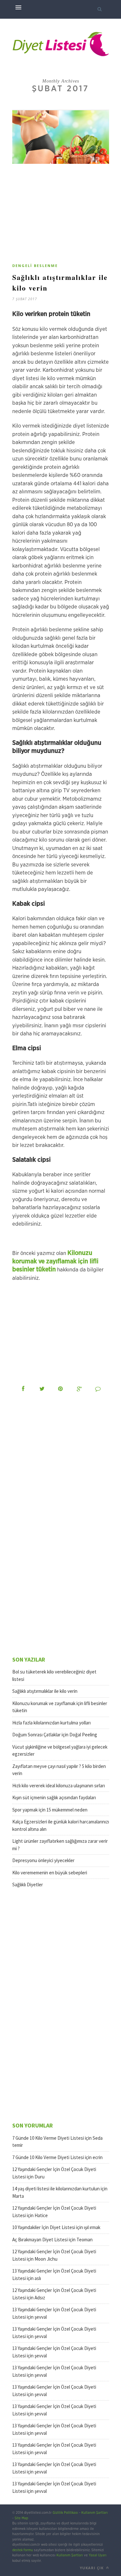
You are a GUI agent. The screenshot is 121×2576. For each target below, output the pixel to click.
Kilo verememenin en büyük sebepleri (50, 1873)
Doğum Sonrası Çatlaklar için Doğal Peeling (55, 1735)
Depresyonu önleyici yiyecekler (43, 1860)
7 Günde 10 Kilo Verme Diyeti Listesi (48, 2138)
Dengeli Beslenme (35, 266)
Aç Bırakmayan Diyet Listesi (40, 2240)
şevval (41, 2317)
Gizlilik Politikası (65, 2513)
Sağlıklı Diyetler (28, 1885)
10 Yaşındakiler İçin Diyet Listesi (44, 2227)
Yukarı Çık (92, 2568)
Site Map (21, 2518)
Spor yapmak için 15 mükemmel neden (50, 1810)
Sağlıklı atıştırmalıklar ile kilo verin (45, 1691)
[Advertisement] (66, 216)
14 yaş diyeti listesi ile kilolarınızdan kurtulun (56, 2189)
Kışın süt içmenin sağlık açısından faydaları (54, 1797)
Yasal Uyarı (98, 2555)
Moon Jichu (46, 2259)
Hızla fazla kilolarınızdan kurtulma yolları (51, 1723)
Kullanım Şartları (95, 2513)
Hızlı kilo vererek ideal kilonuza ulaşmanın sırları (59, 1786)
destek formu (23, 2550)
